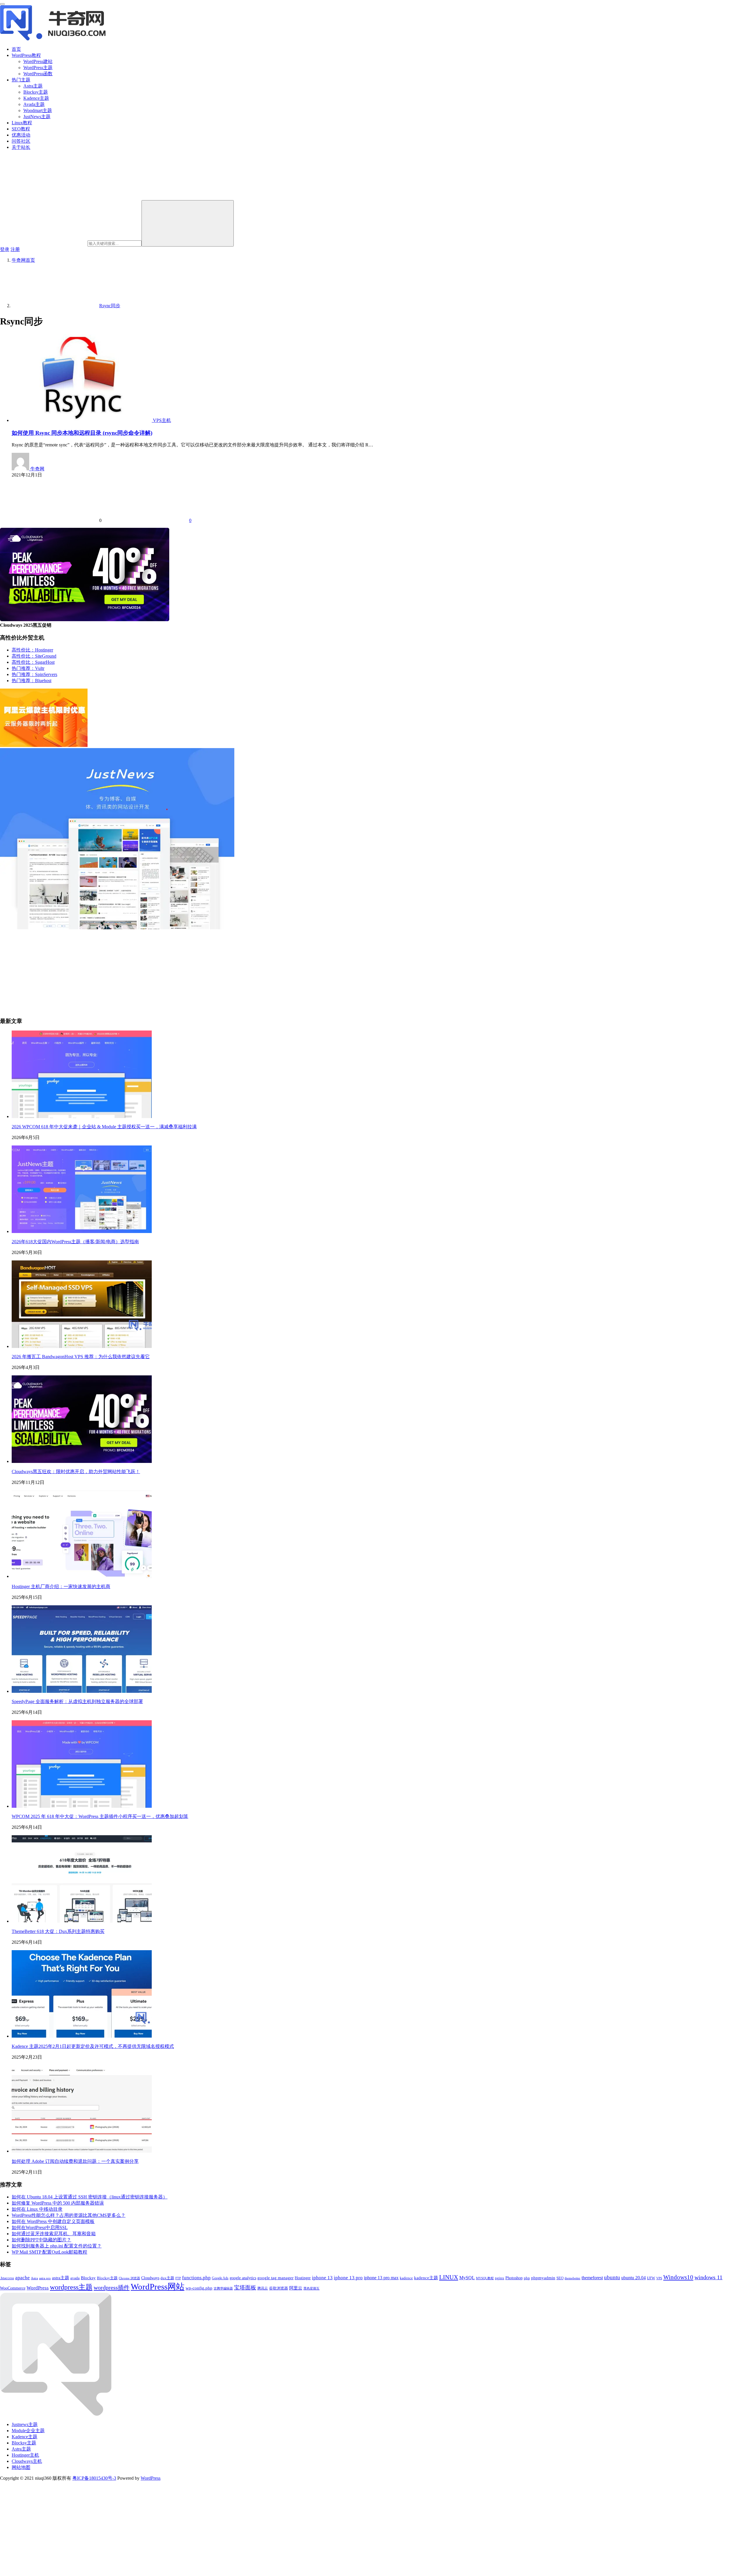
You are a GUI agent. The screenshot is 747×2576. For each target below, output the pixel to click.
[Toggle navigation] (2, 4)
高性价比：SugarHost (33, 662)
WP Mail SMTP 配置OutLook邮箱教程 (49, 2252)
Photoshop (514, 2278)
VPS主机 (162, 420)
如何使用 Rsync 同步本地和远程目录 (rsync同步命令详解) (82, 433)
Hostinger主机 (25, 2455)
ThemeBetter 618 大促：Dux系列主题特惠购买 (58, 1931)
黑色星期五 (311, 2288)
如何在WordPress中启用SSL (40, 2227)
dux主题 (167, 2278)
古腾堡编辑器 (223, 2288)
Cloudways (150, 2278)
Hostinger (303, 2278)
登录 (5, 249)
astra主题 (61, 2278)
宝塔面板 (245, 2288)
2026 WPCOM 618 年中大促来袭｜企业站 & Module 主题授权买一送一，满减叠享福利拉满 (104, 1127)
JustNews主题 (37, 117)
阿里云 (296, 2288)
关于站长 (21, 147)
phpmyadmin (543, 2278)
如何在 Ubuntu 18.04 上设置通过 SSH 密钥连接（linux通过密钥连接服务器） (90, 2197)
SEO (560, 2278)
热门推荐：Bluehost (32, 681)
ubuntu (612, 2277)
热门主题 (21, 80)
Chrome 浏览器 (129, 2278)
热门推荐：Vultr (28, 668)
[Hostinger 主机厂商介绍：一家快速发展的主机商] (82, 1576)
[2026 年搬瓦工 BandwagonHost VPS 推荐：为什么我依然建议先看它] (82, 1346)
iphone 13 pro (348, 2278)
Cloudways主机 (27, 2461)
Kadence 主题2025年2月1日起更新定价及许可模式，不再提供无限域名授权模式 (93, 2046)
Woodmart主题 (38, 110)
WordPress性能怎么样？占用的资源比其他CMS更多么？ (69, 2215)
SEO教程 (21, 129)
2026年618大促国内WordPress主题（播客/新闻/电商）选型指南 (75, 1242)
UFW (651, 2278)
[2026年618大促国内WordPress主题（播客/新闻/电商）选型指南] (82, 1231)
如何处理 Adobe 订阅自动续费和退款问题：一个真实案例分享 (75, 2161)
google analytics (243, 2278)
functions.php (196, 2278)
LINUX (449, 2277)
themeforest (592, 2278)
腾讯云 (263, 2288)
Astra (34, 2278)
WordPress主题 (38, 68)
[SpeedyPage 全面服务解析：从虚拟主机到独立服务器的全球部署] (82, 1691)
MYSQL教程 (485, 2278)
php (527, 2278)
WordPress (38, 2288)
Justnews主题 (25, 2424)
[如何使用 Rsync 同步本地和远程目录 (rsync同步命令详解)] (82, 420)
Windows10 (678, 2277)
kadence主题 (426, 2278)
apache (22, 2278)
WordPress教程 (26, 55)
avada (75, 2278)
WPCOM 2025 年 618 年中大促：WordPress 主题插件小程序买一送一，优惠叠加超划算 (100, 1816)
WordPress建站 (38, 61)
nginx (500, 2278)
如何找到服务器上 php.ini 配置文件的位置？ (57, 2246)
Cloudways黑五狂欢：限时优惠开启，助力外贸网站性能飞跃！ (76, 1472)
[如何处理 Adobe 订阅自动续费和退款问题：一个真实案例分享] (82, 2151)
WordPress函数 (38, 74)
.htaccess (7, 2278)
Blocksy (88, 2278)
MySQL (467, 2278)
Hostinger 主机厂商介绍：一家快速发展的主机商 (61, 1586)
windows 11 (708, 2277)
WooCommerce (13, 2288)
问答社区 (21, 141)
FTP (178, 2278)
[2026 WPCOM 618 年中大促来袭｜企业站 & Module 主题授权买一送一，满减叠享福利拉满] (82, 1116)
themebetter (573, 2278)
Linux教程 (22, 123)
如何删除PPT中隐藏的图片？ (41, 2240)
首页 (16, 49)
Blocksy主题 (36, 92)
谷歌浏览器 (279, 2288)
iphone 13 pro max (381, 2278)
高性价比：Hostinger (32, 650)
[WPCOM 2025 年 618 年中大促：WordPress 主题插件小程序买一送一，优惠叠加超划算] (82, 1806)
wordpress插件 (112, 2287)
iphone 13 (322, 2278)
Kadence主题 (36, 98)
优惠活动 (21, 135)
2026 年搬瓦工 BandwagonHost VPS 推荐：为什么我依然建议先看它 (81, 1357)
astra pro (45, 2278)
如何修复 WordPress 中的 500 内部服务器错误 (58, 2203)
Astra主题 (33, 86)
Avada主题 (34, 104)
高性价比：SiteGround (34, 656)
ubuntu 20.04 (633, 2278)
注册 (15, 249)
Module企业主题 (28, 2431)
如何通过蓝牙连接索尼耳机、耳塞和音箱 (54, 2234)
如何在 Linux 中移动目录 (37, 2209)
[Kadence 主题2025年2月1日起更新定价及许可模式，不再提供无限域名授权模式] (82, 2036)
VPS (659, 2278)
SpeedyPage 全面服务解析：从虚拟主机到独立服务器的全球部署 (77, 1701)
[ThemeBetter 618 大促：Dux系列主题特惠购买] (82, 1921)
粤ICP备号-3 (94, 2478)
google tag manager (275, 2278)
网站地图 (21, 2467)
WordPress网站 (158, 2287)
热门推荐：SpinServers (34, 674)
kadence (406, 2278)
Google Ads (220, 2278)
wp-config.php (199, 2288)
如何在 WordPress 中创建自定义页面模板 (53, 2221)
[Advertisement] (175, 971)
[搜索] (188, 223)
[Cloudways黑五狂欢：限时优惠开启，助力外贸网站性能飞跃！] (82, 1461)
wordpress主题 (71, 2287)
